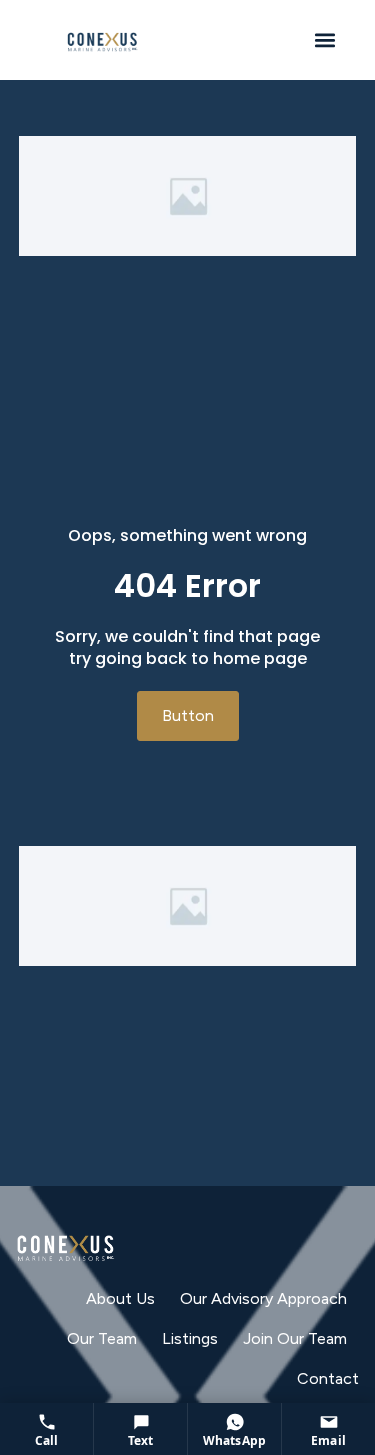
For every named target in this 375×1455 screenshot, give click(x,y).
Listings (190, 1338)
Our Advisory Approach (263, 1298)
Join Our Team (295, 1338)
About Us (120, 1298)
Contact (328, 1378)
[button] (324, 40)
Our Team (102, 1338)
